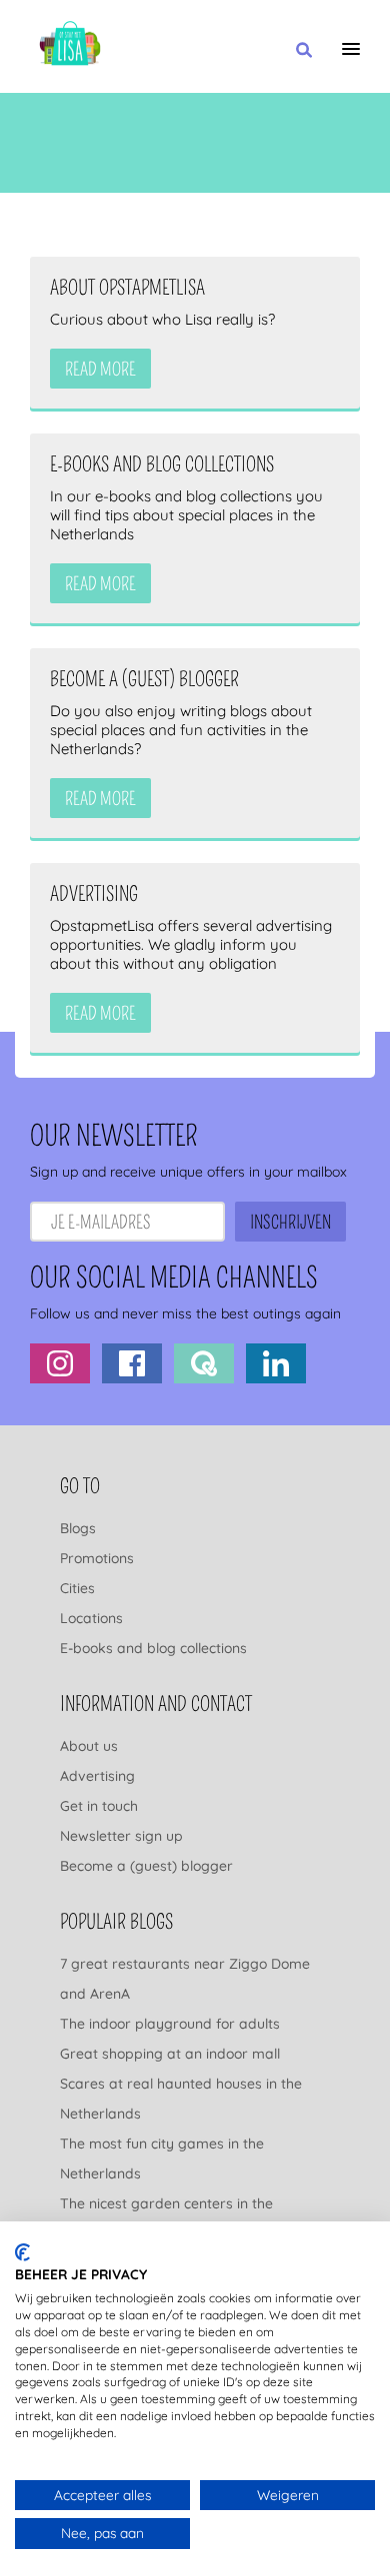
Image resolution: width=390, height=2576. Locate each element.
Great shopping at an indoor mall (170, 2054)
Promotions (97, 1558)
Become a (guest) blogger (146, 1866)
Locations (91, 1618)
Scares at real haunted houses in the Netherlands (181, 2099)
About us (89, 1746)
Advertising (97, 1776)
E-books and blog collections (153, 1648)
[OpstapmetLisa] (70, 46)
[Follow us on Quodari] (204, 1363)
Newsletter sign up (121, 1836)
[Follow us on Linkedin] (276, 1363)
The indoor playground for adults (170, 2024)
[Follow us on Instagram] (60, 1363)
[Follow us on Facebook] (132, 1363)
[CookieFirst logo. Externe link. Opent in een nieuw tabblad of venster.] (22, 2252)
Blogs (78, 1528)
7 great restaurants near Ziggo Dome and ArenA (185, 1979)
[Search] (304, 51)
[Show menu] (351, 49)
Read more (100, 370)
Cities (77, 1588)
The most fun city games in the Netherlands (162, 2158)
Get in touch (99, 1806)
